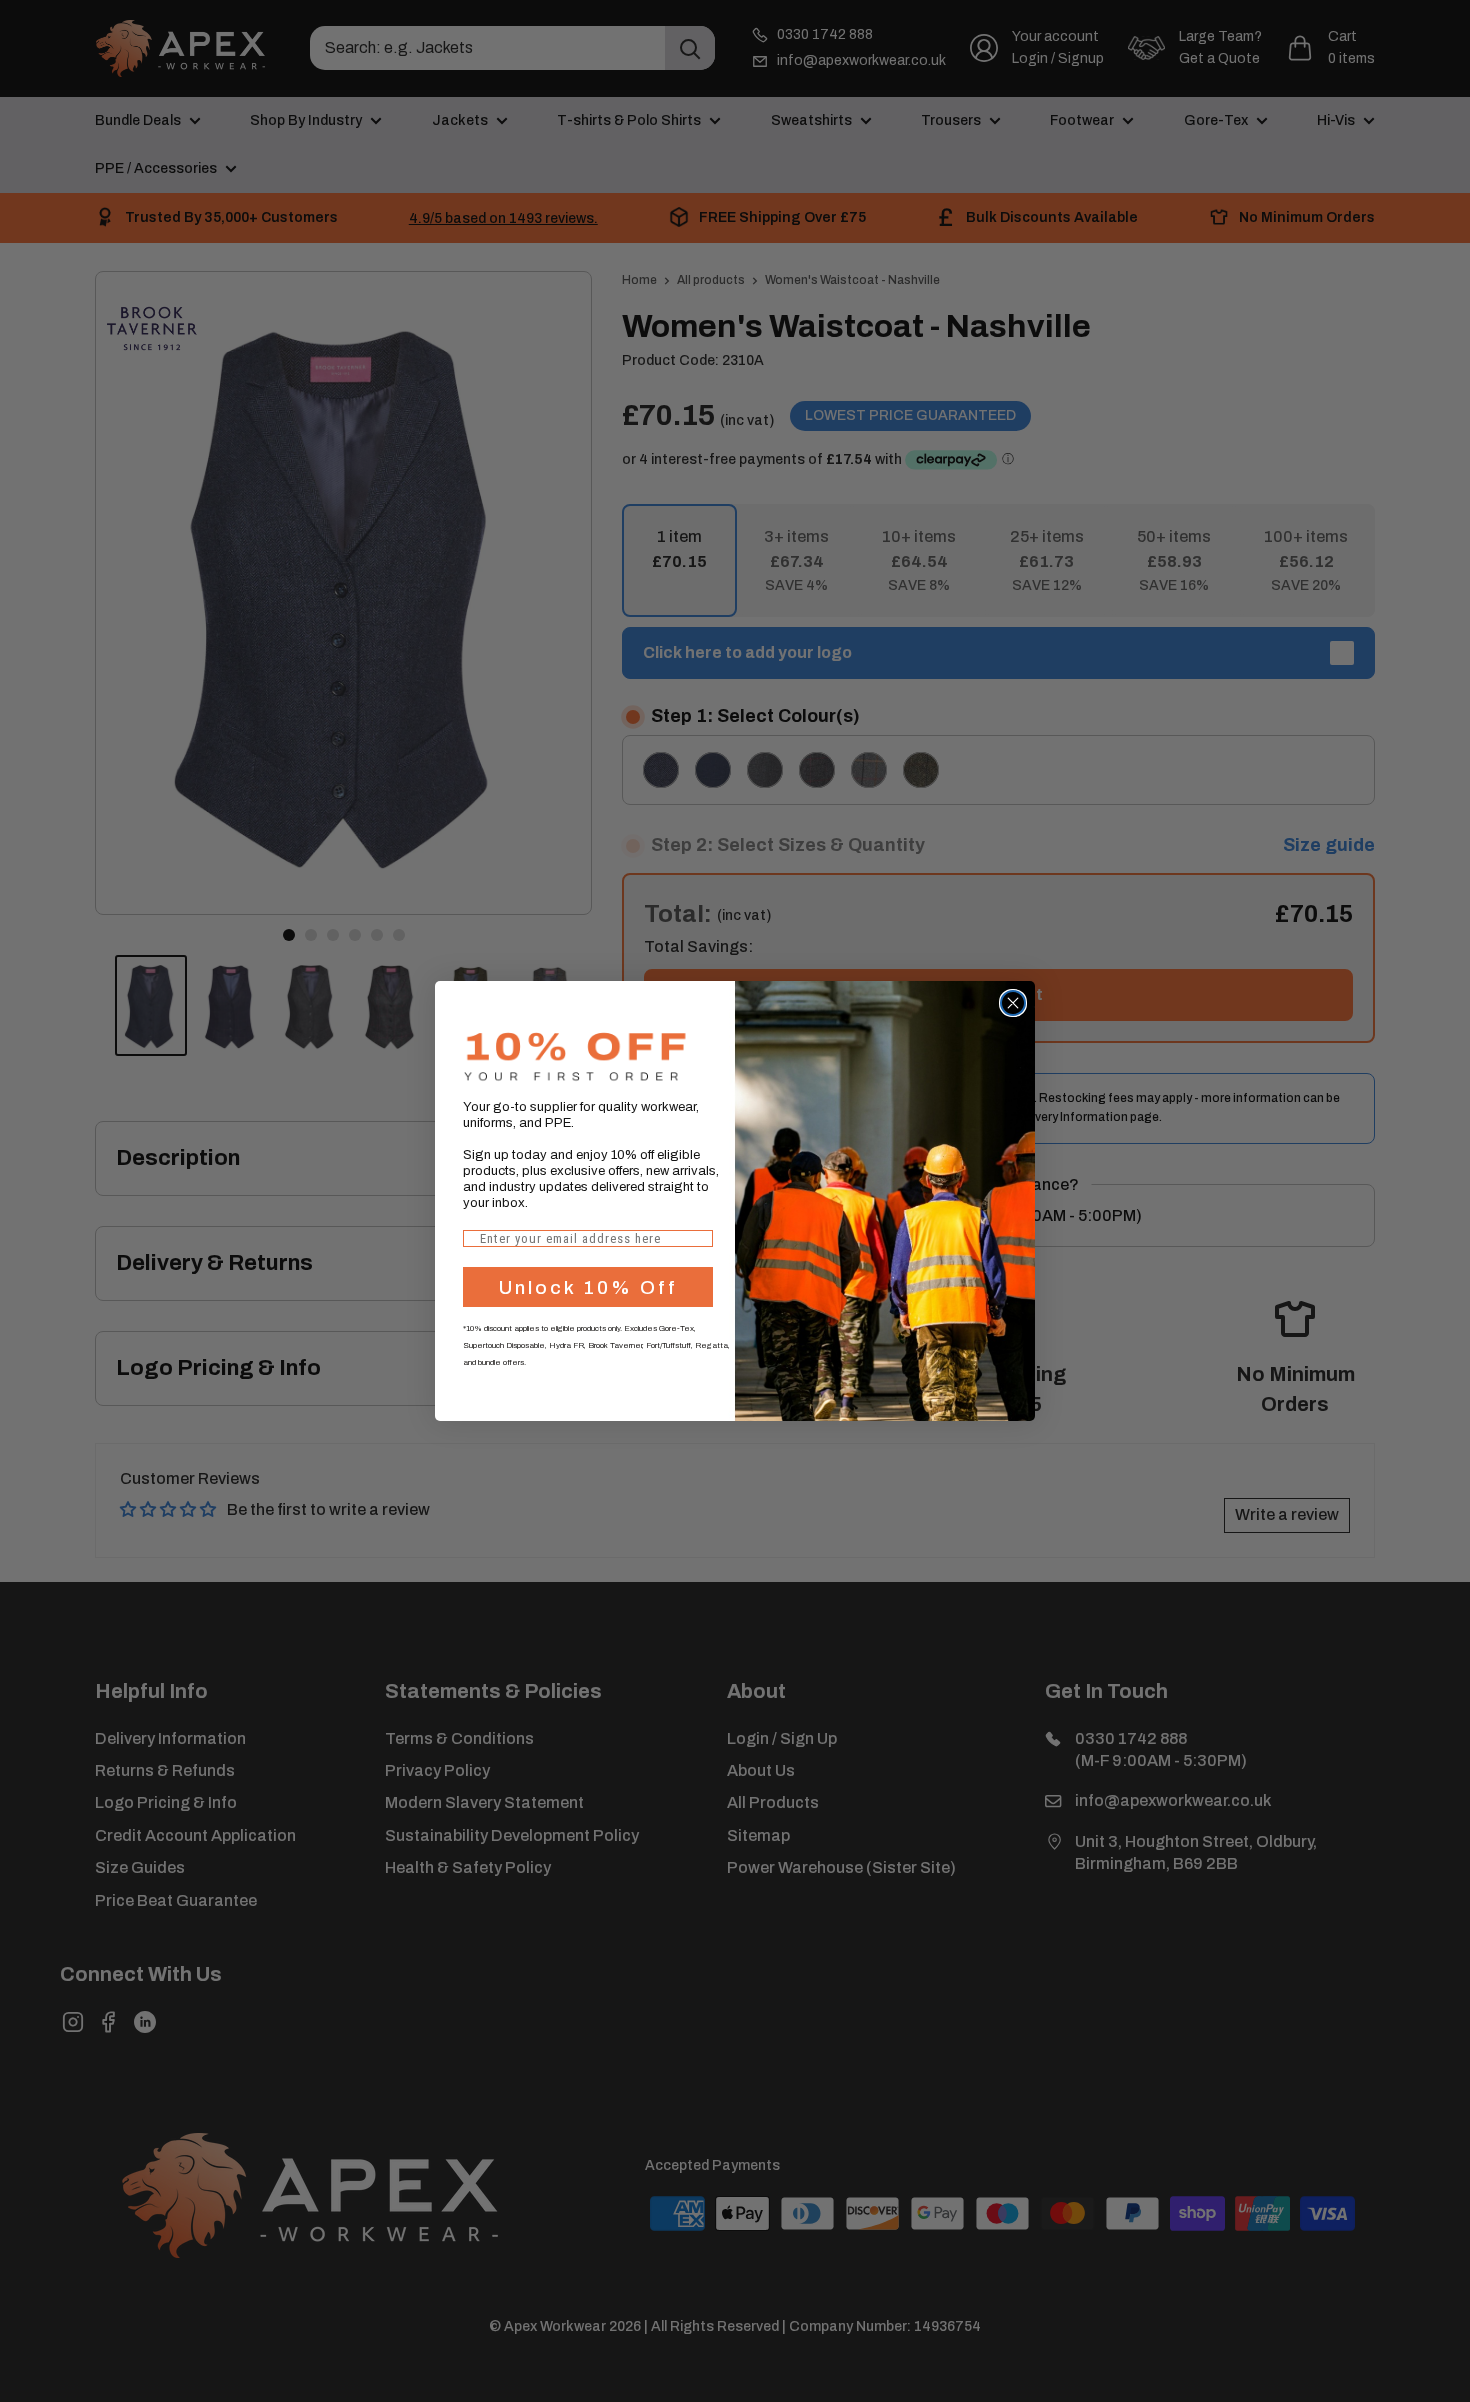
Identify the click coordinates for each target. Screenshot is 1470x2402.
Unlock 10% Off (588, 1287)
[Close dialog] (1013, 1003)
